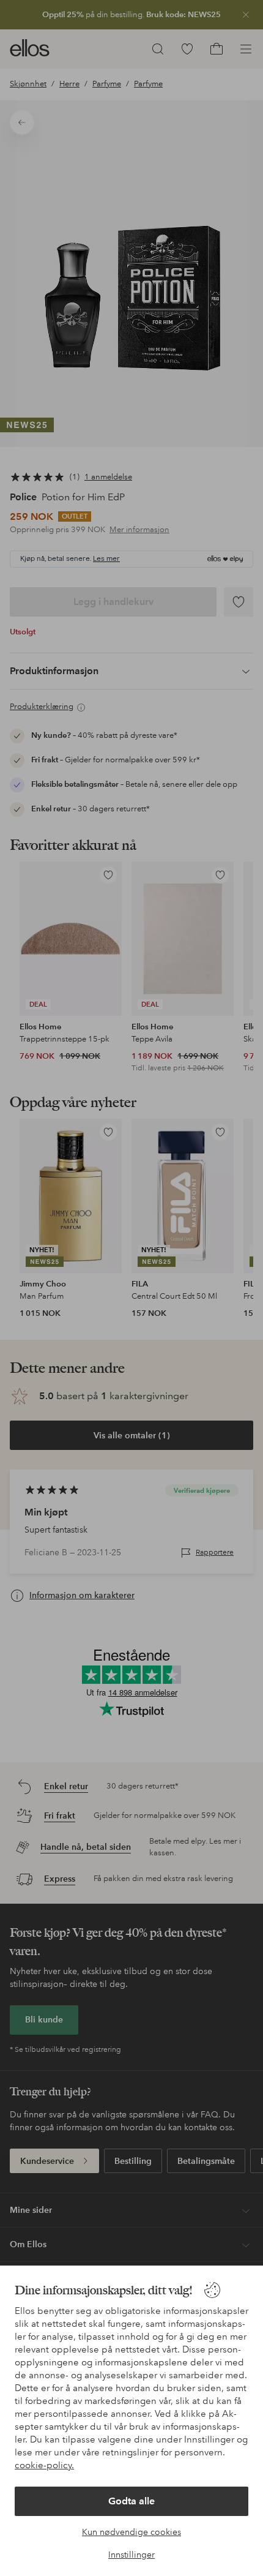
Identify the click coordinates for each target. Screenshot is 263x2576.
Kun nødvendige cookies (131, 2532)
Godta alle (131, 2501)
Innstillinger (131, 2555)
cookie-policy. (44, 2465)
